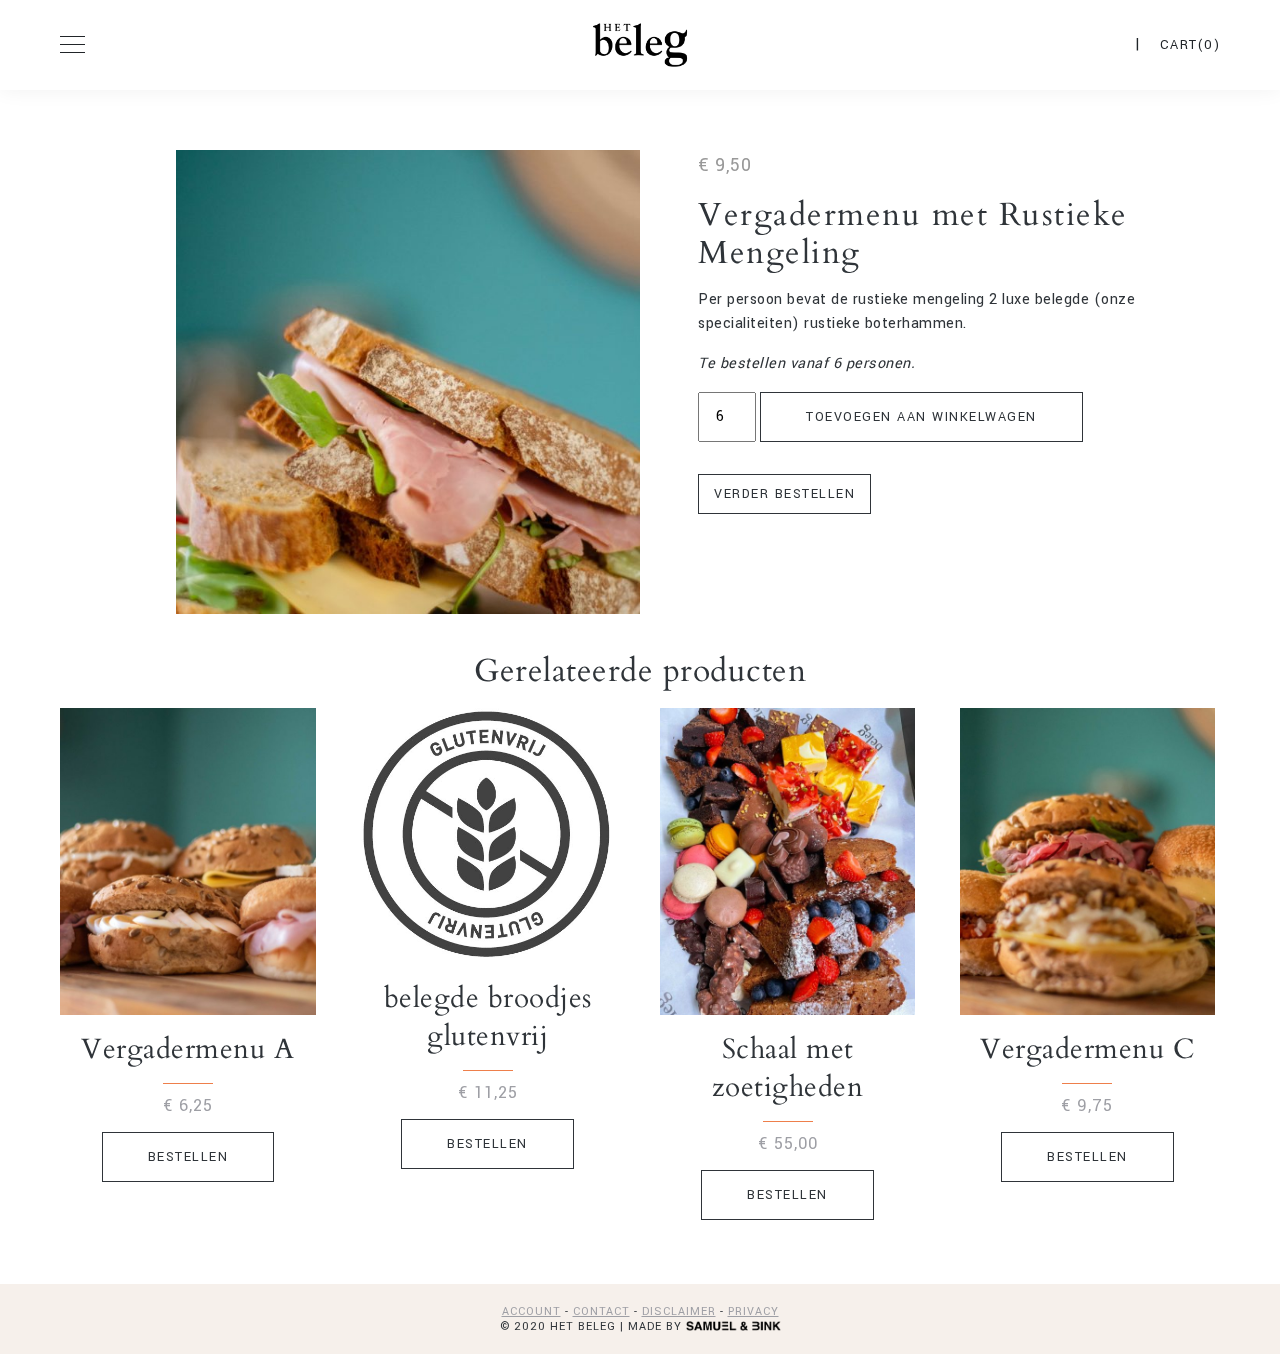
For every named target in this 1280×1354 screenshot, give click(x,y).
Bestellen (188, 1157)
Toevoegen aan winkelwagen (921, 417)
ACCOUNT (531, 1311)
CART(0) (1190, 45)
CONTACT (601, 1311)
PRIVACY (753, 1311)
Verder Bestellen (784, 494)
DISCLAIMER (679, 1311)
